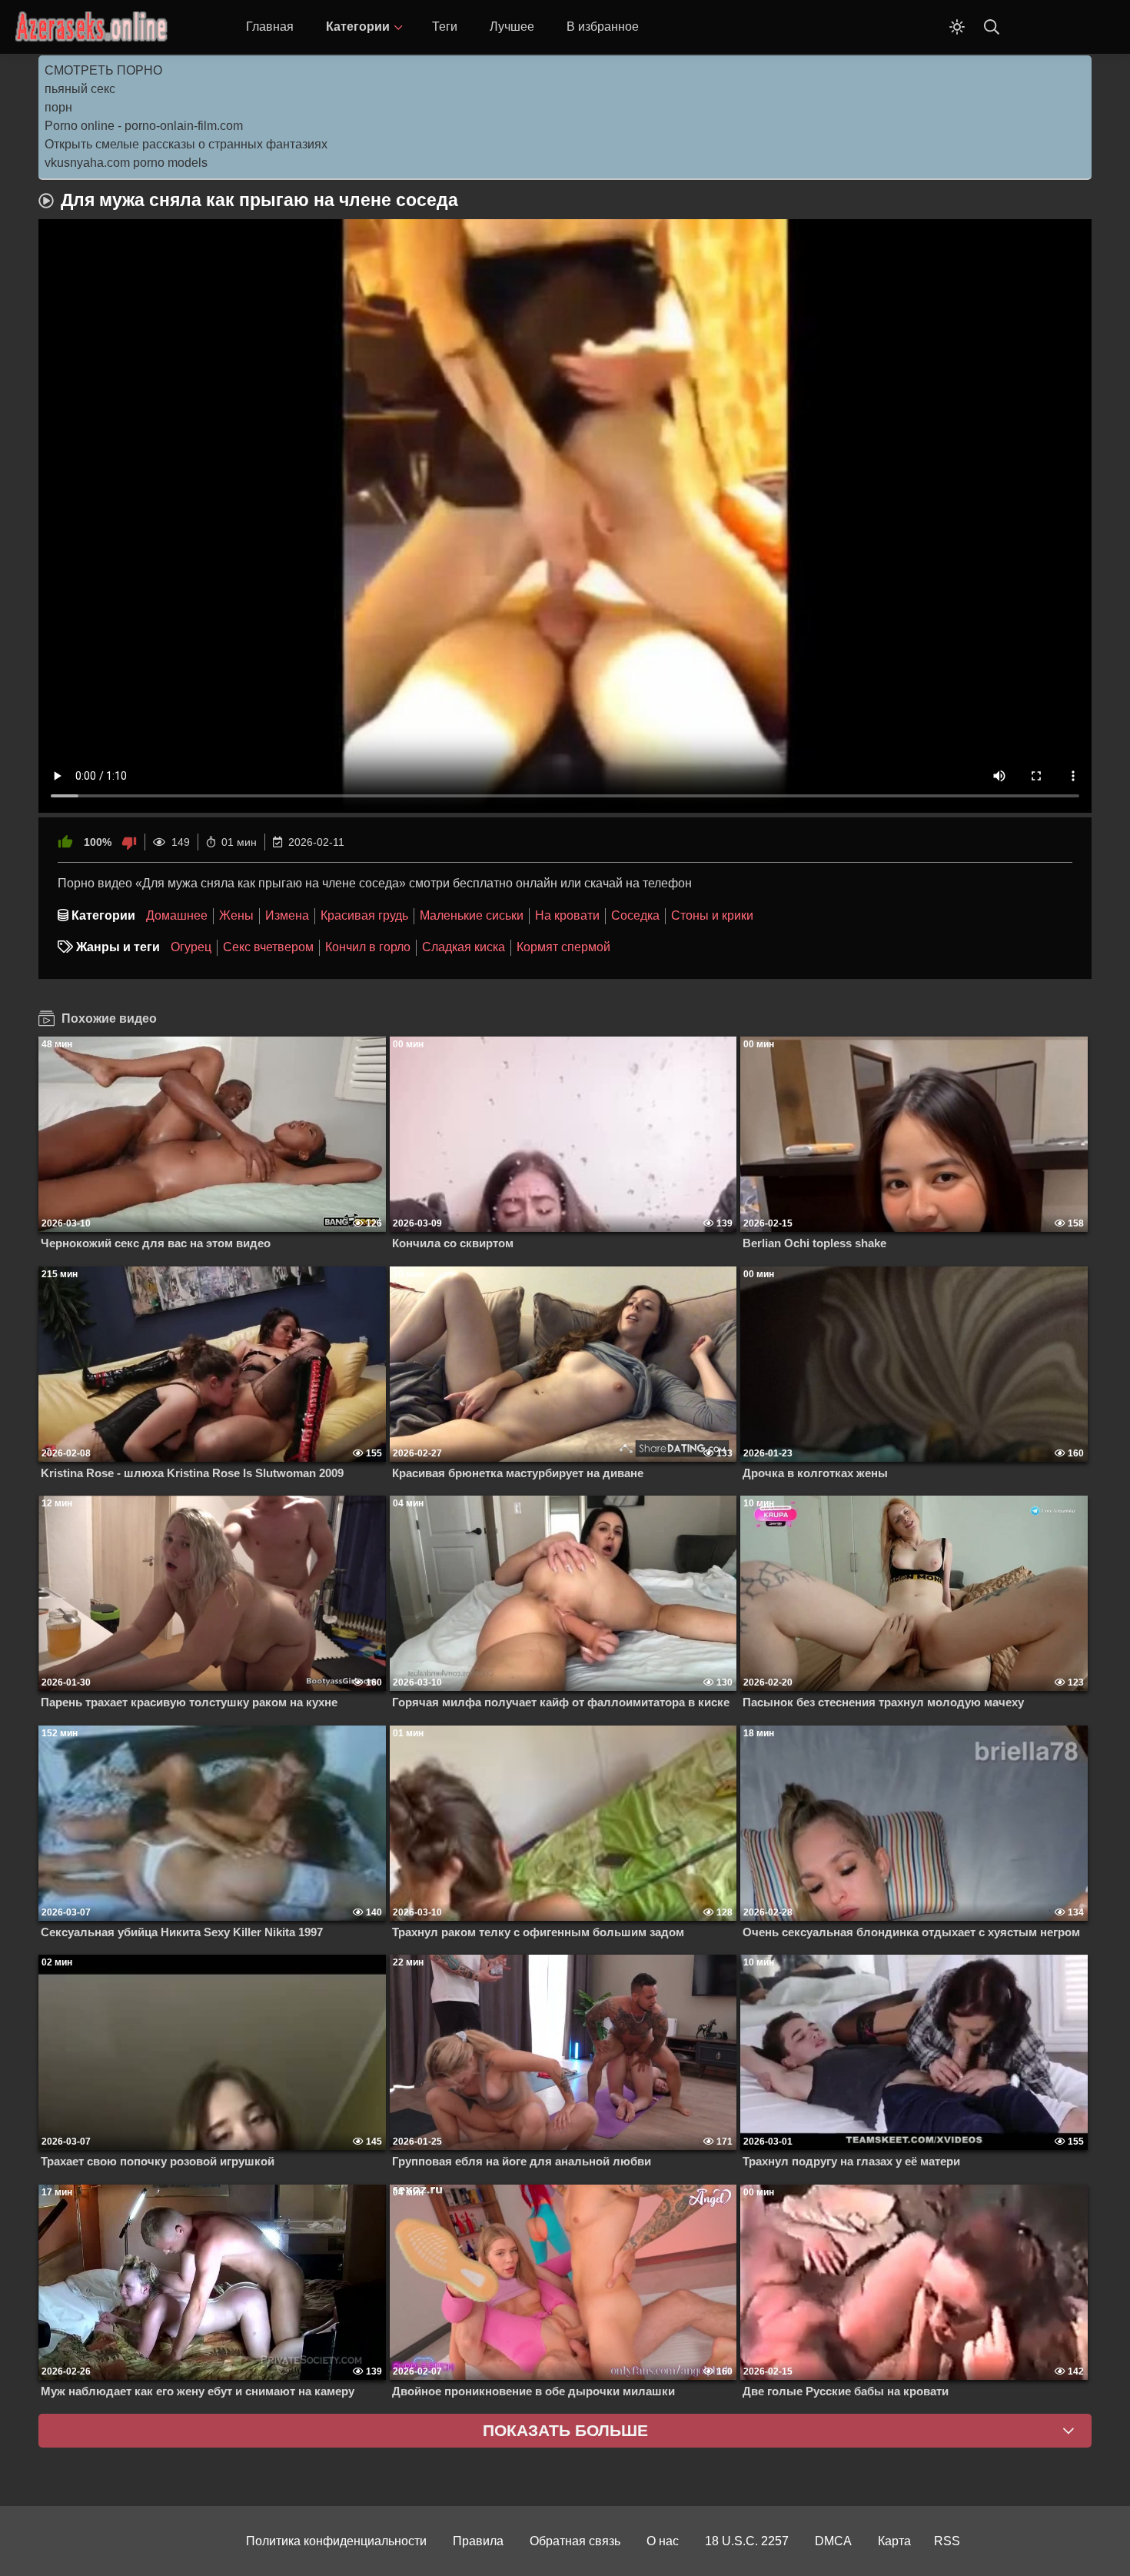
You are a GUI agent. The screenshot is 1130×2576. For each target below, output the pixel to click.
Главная (270, 27)
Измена (287, 915)
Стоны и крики (712, 915)
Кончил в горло (368, 947)
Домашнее (177, 915)
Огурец (191, 947)
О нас (663, 2541)
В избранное (603, 27)
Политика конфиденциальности (336, 2541)
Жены (236, 915)
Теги (445, 27)
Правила (478, 2541)
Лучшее (512, 27)
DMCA (833, 2541)
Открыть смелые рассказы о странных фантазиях (186, 144)
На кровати (567, 915)
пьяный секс (80, 89)
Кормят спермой (563, 947)
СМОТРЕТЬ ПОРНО (103, 70)
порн (58, 107)
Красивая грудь (364, 915)
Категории (358, 27)
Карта (894, 2541)
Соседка (635, 915)
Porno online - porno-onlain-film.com (144, 126)
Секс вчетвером (268, 947)
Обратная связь (575, 2541)
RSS (947, 2541)
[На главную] (92, 27)
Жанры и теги (118, 947)
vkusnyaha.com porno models (126, 163)
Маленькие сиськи (472, 915)
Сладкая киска (464, 947)
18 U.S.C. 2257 (747, 2541)
